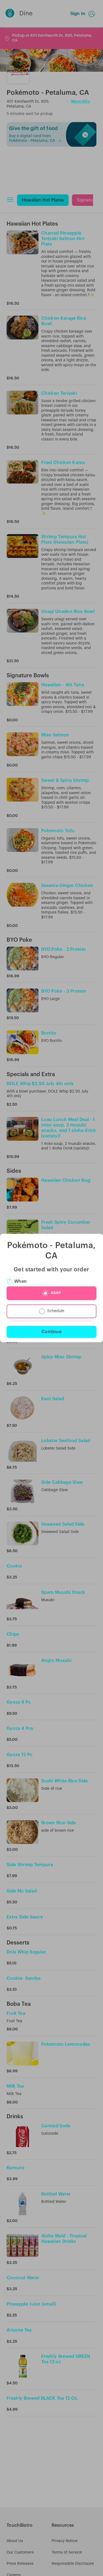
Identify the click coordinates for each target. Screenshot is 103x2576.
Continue (51, 1332)
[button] (51, 1293)
